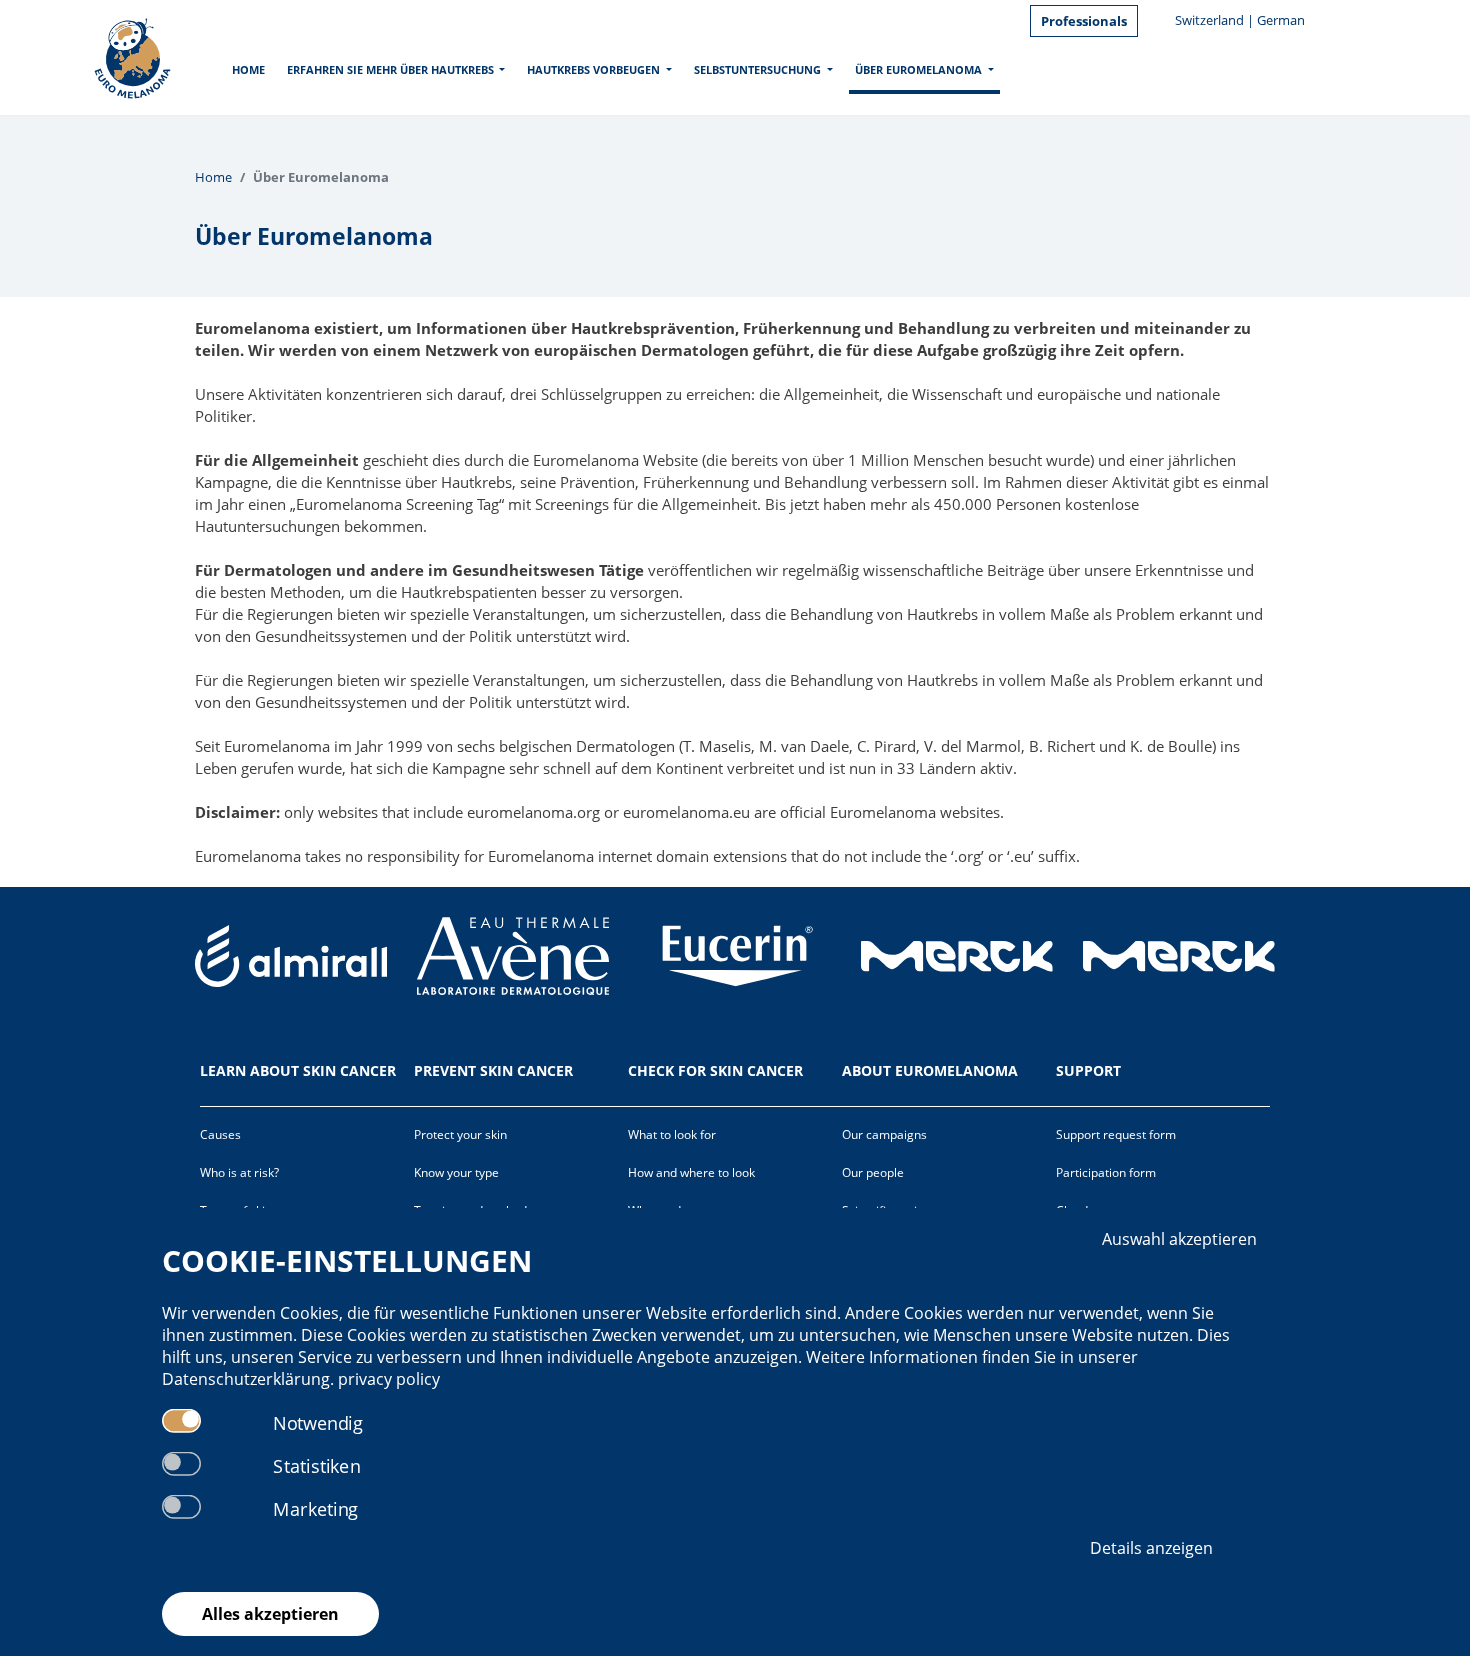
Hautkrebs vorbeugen (593, 69)
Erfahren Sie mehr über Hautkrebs (390, 69)
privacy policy (389, 1379)
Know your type (456, 1172)
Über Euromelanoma (918, 69)
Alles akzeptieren (270, 1614)
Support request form (1116, 1134)
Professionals (1084, 21)
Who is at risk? (239, 1172)
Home (248, 69)
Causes (220, 1134)
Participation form (1106, 1172)
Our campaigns (884, 1134)
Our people (873, 1172)
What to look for (672, 1134)
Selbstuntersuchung (757, 69)
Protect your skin (460, 1134)
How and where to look (691, 1172)
